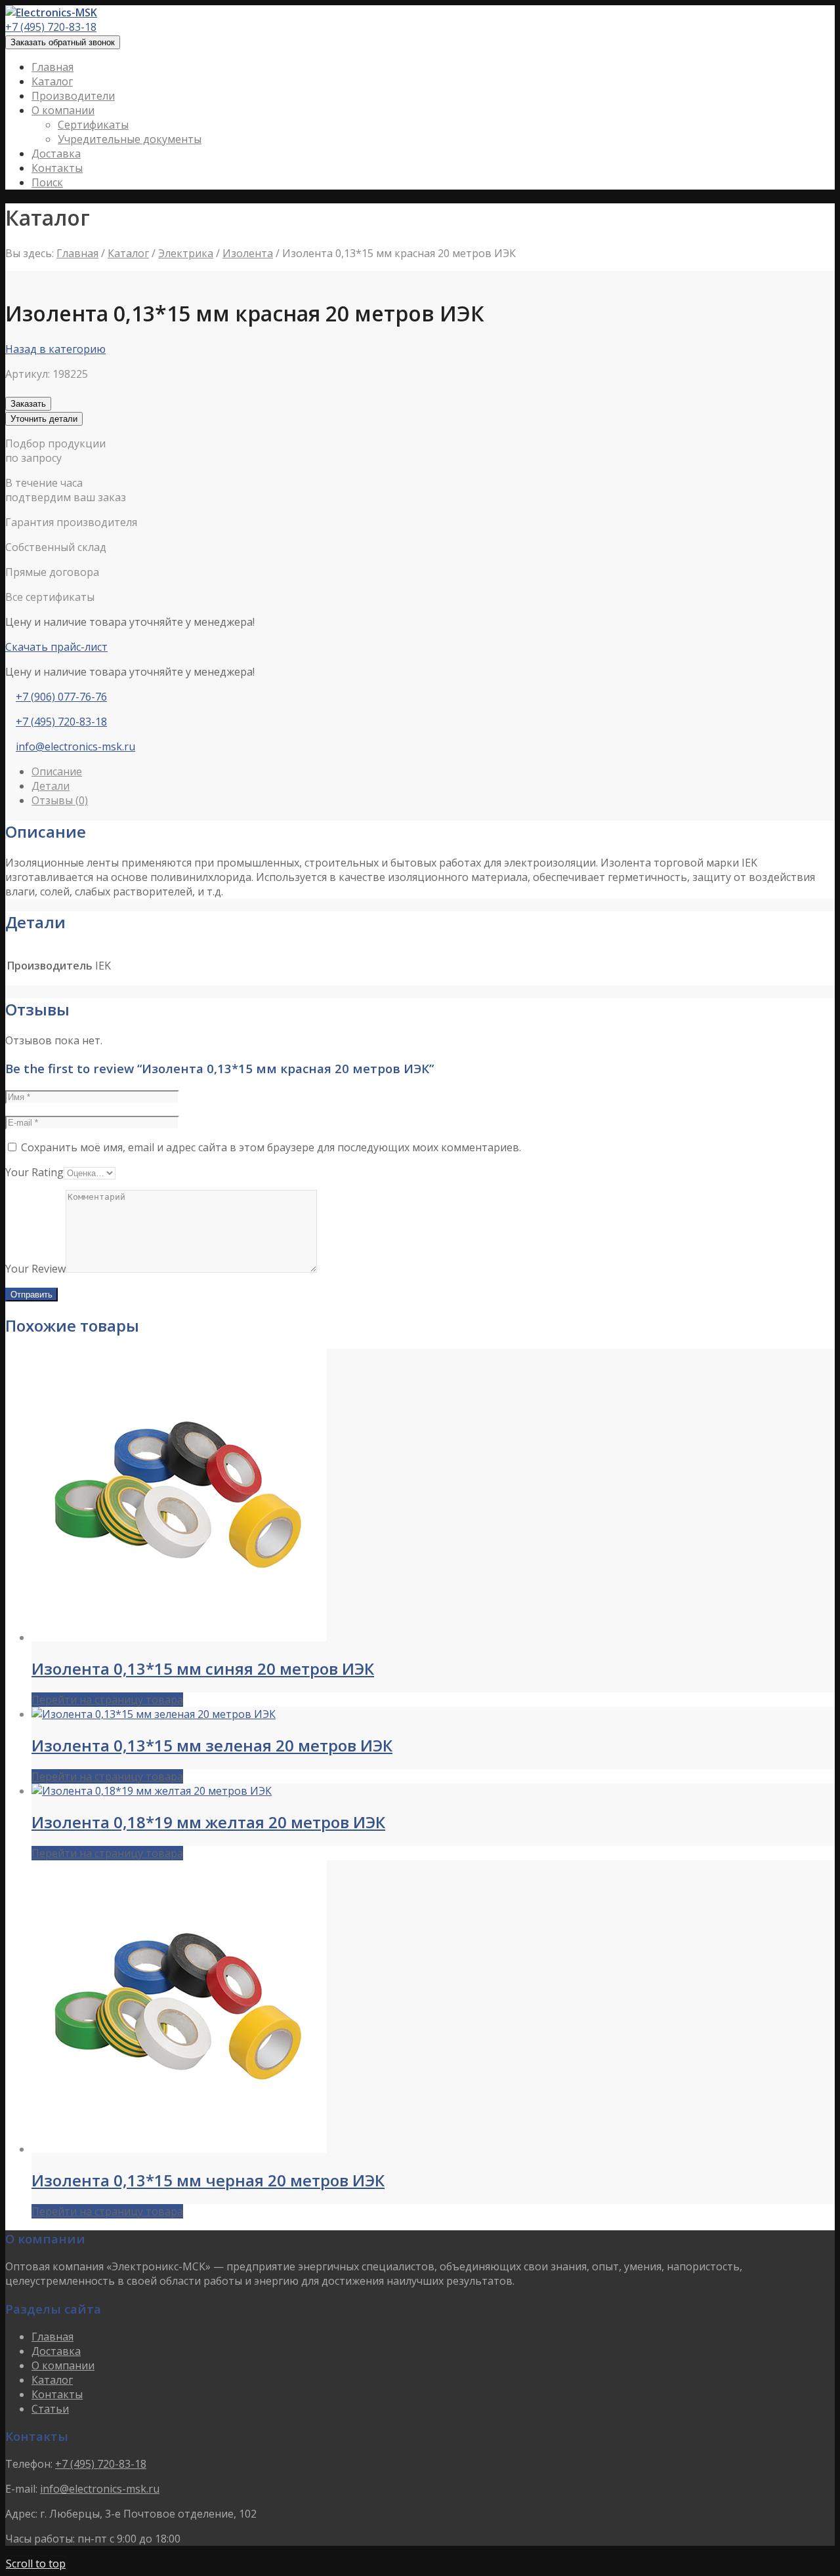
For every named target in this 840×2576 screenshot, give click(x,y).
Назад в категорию (55, 349)
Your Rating (34, 1172)
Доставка (56, 2351)
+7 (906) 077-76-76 (61, 697)
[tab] (433, 771)
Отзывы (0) (60, 800)
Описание (57, 771)
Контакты (57, 2394)
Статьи (50, 2409)
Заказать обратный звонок (63, 42)
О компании (63, 2365)
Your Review (35, 1269)
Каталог (128, 253)
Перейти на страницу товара (107, 1700)
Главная (77, 253)
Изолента (248, 253)
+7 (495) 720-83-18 (51, 27)
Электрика (186, 253)
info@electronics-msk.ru (75, 746)
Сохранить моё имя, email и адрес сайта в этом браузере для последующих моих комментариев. (271, 1147)
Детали (51, 786)
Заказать (28, 404)
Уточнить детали (44, 419)
